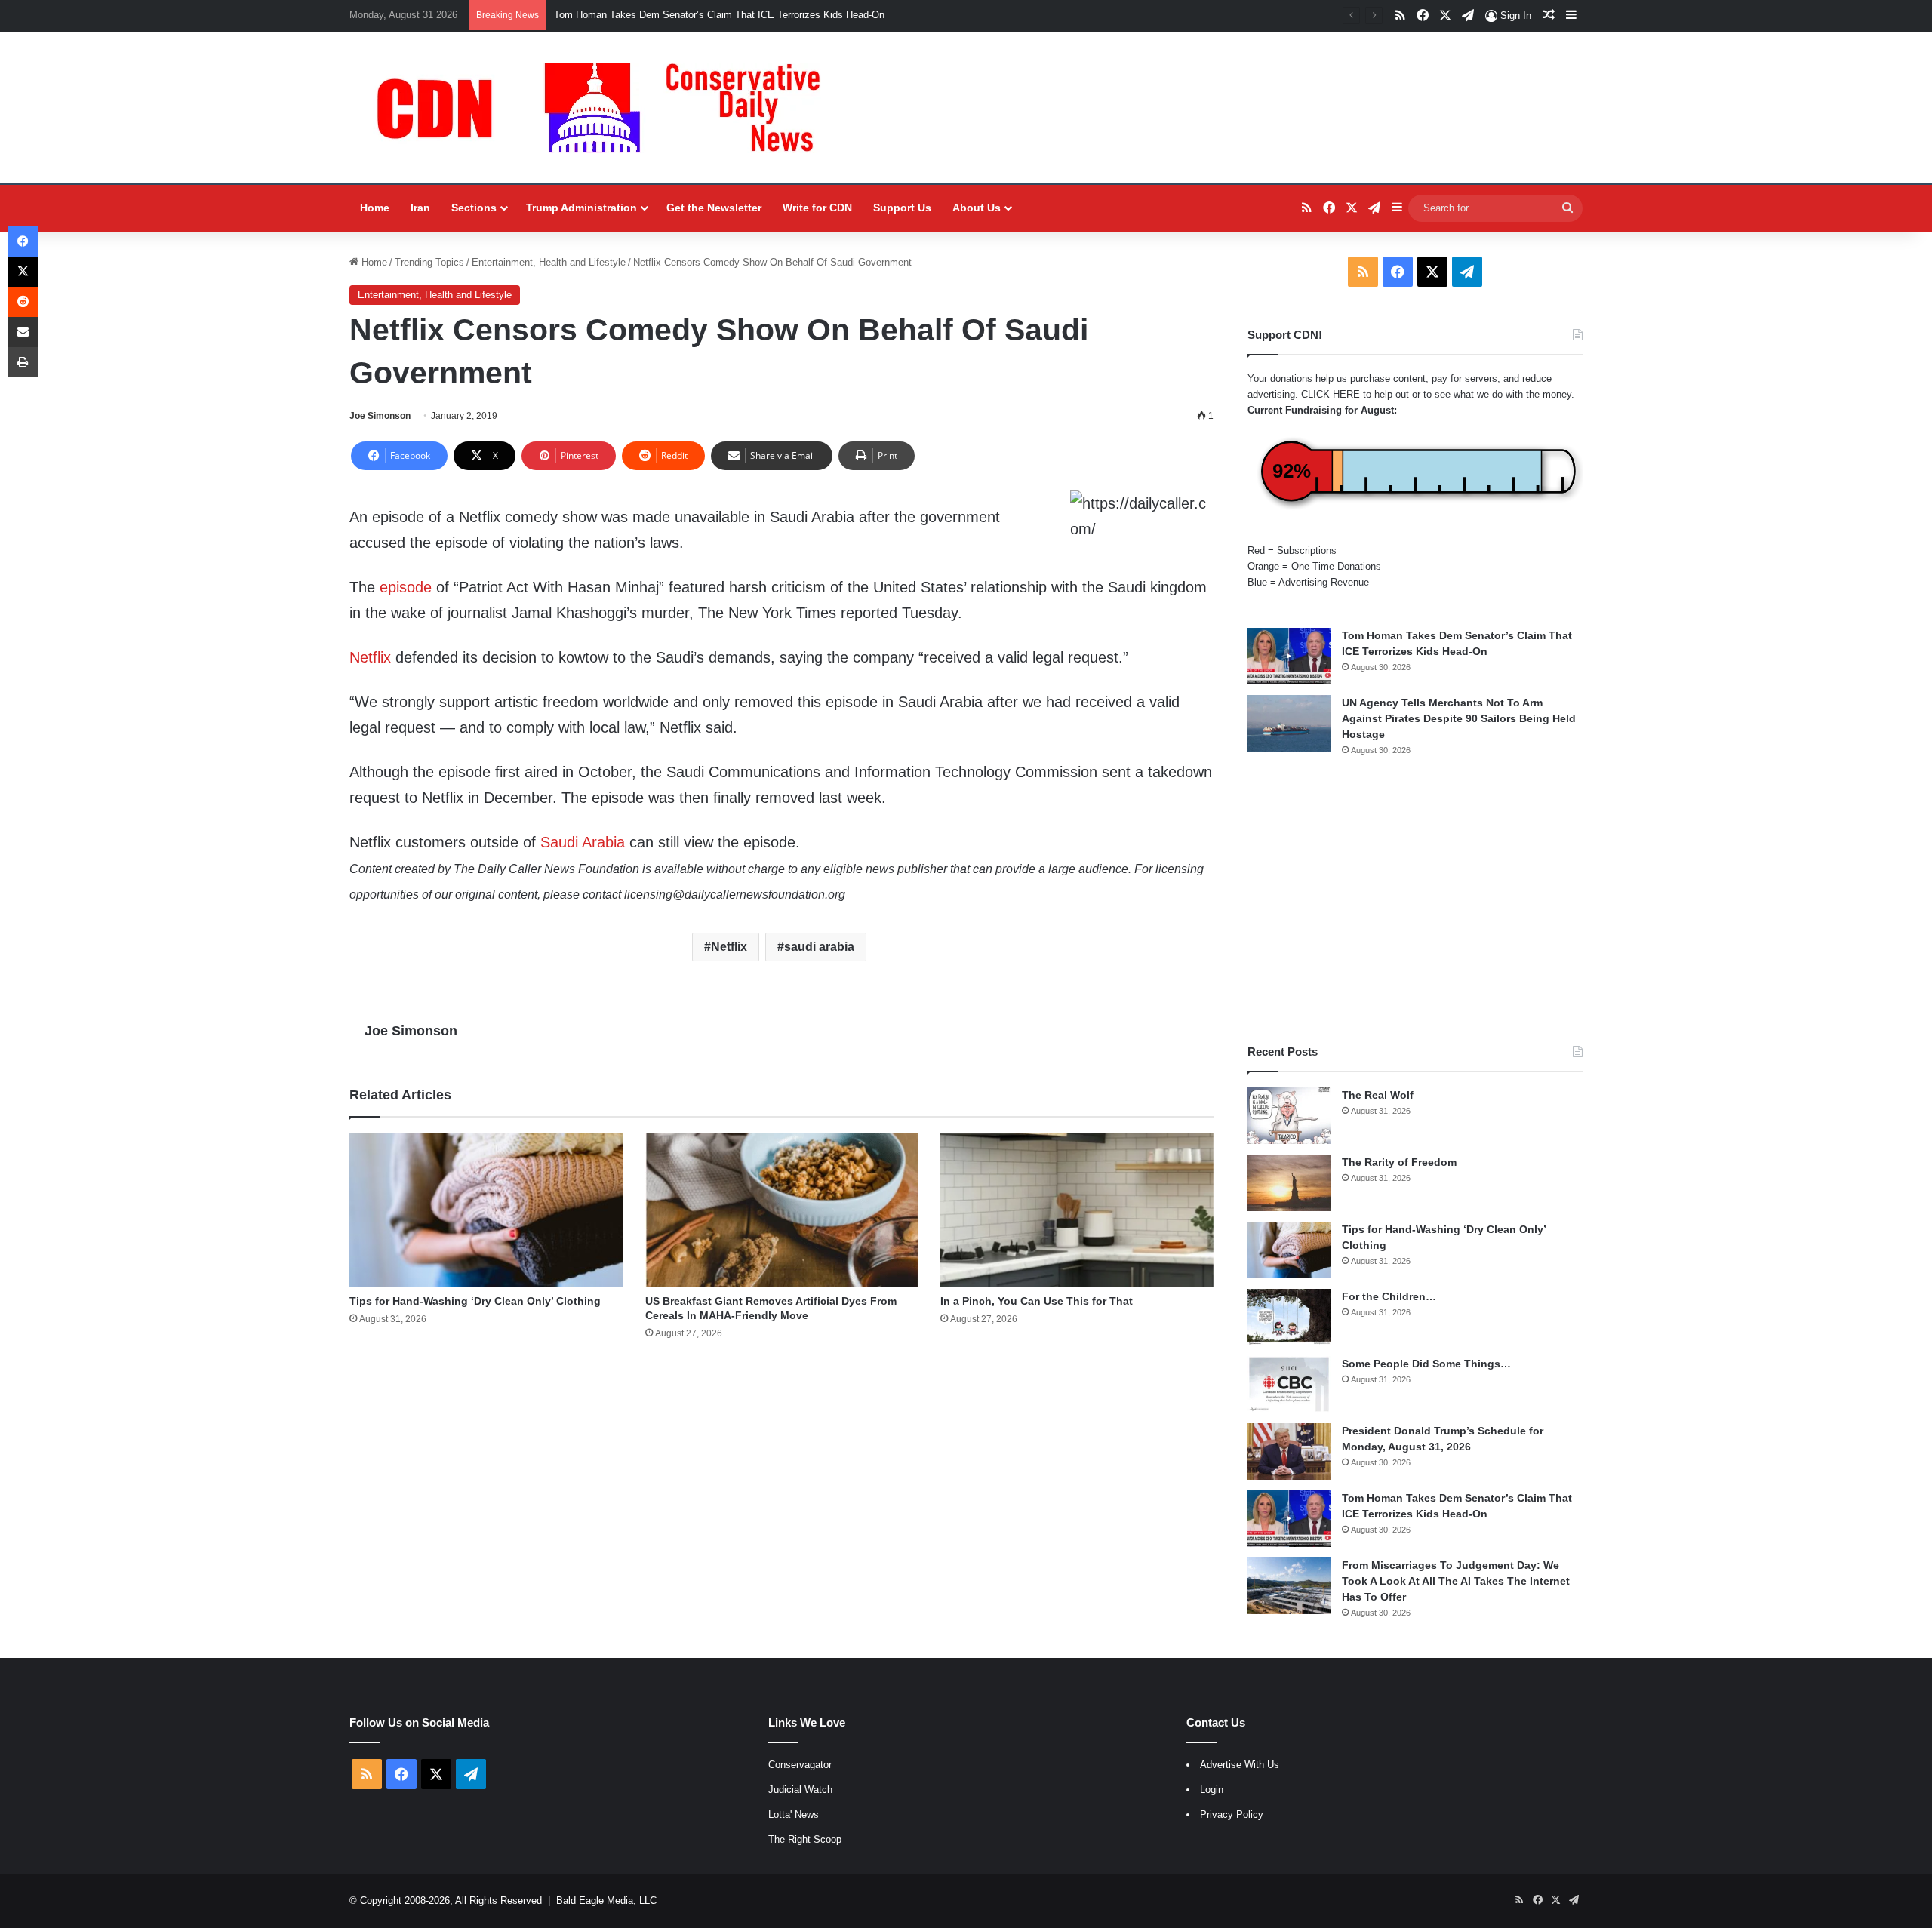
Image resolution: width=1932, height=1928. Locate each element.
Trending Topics (429, 262)
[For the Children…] (1289, 1317)
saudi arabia (819, 947)
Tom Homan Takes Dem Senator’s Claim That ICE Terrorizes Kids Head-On (719, 15)
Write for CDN (817, 208)
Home (375, 208)
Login (1212, 1790)
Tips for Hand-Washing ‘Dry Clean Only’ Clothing (475, 1301)
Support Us (902, 208)
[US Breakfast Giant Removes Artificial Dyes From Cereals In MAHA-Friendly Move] (782, 1210)
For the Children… (1389, 1296)
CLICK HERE (1331, 394)
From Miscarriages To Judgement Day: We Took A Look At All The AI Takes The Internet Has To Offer (1456, 1581)
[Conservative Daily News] (606, 108)
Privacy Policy (1232, 1814)
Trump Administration (581, 208)
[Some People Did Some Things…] (1289, 1384)
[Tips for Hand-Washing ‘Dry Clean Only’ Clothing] (486, 1210)
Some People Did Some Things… (1426, 1364)
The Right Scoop (805, 1839)
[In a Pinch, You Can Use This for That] (1077, 1210)
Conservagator (800, 1765)
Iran (420, 208)
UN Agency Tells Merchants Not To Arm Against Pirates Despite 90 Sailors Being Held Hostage (1459, 718)
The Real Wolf (1378, 1095)
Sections (474, 208)
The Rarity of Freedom (1399, 1162)
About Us (977, 208)
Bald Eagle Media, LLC (606, 1900)
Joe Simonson (380, 416)
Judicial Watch (800, 1790)
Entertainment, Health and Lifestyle (549, 262)
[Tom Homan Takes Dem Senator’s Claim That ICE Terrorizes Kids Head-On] (1289, 656)
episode (406, 587)
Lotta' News (794, 1814)
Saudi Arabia (583, 842)
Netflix (370, 657)
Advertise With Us (1240, 1765)
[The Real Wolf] (1289, 1116)
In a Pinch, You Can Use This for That (1037, 1301)
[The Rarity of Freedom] (1289, 1183)
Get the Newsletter (714, 208)
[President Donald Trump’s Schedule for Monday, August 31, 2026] (1289, 1451)
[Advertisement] (1415, 900)
